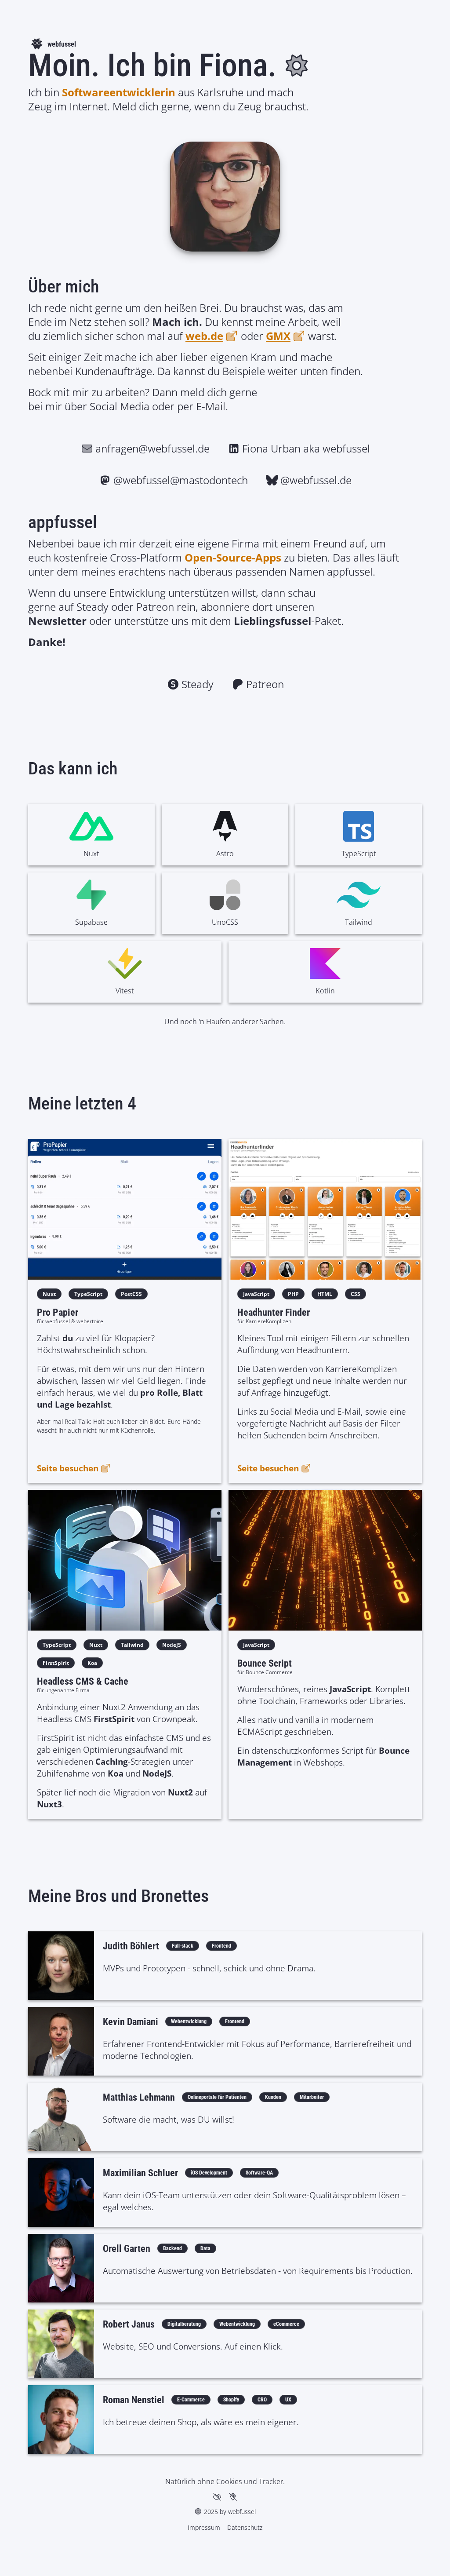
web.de (204, 336)
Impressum (204, 2527)
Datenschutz (245, 2527)
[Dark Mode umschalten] (297, 66)
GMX (278, 336)
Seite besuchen (68, 1468)
